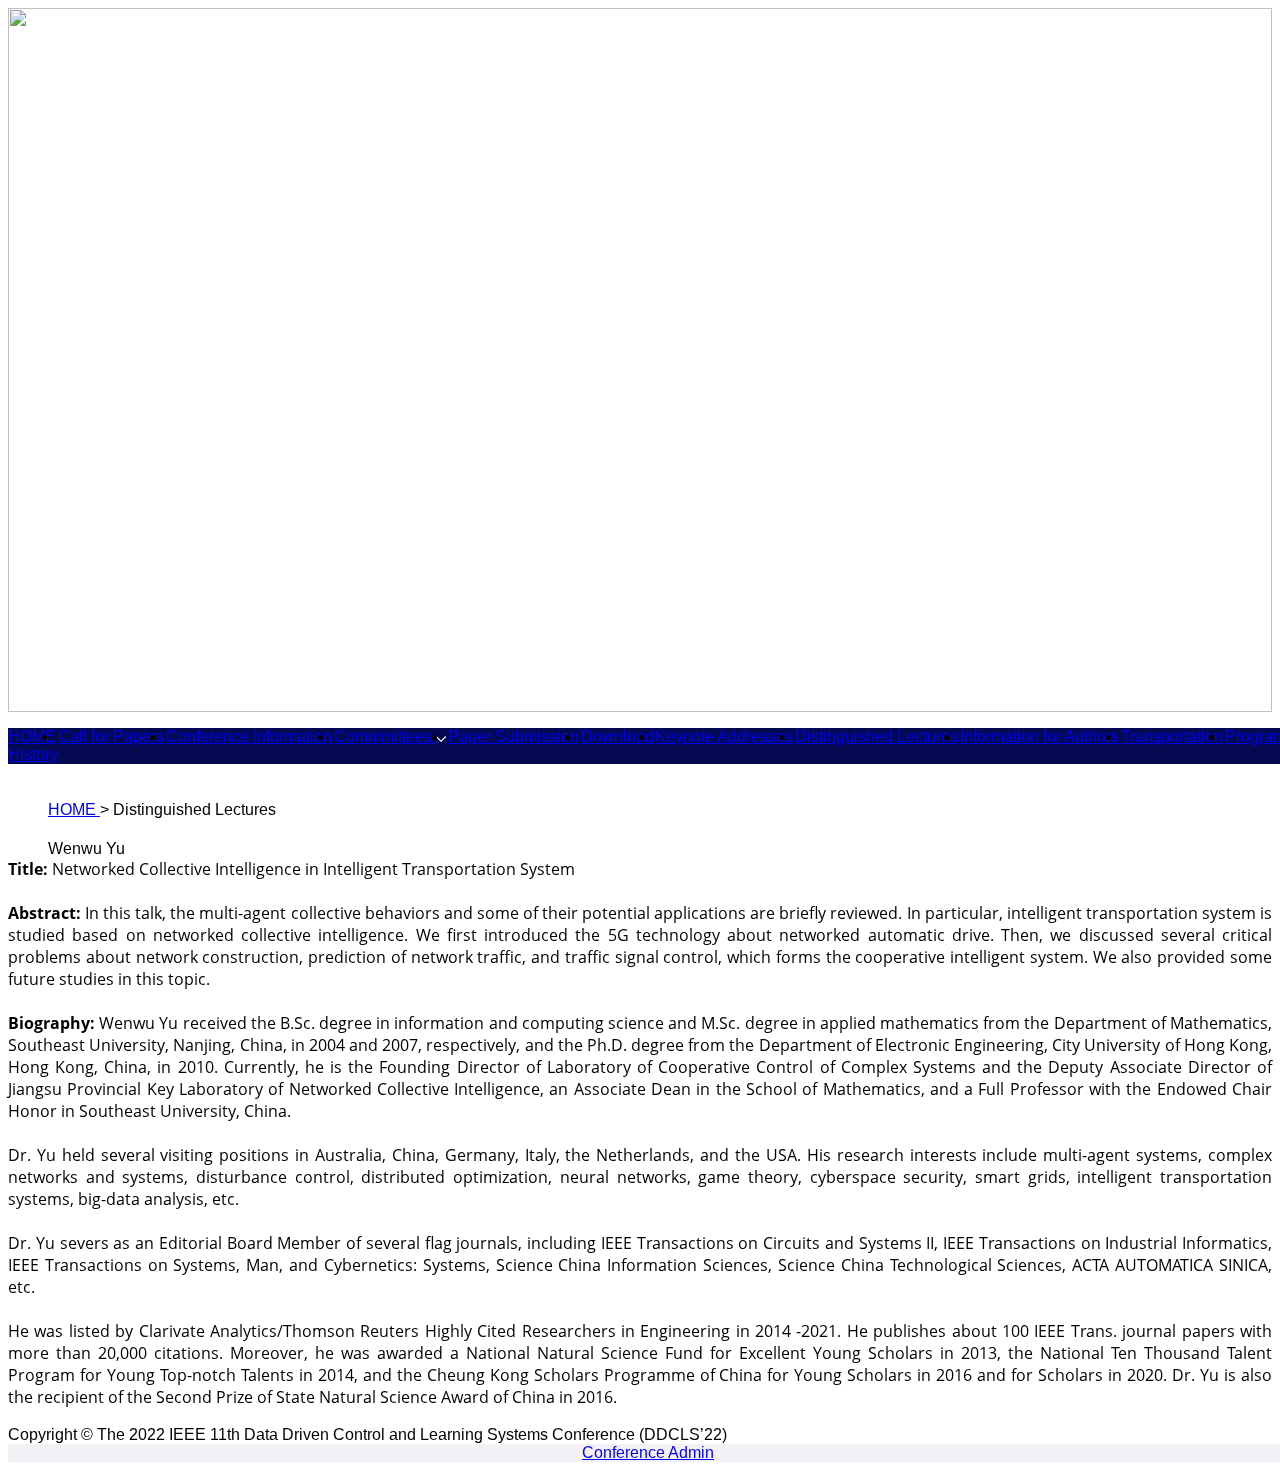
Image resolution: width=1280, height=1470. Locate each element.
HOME (32, 736)
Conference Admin (648, 1452)
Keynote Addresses (724, 736)
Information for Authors (1039, 736)
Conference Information (249, 736)
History (33, 754)
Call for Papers (111, 736)
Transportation (1172, 736)
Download (617, 736)
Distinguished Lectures (876, 736)
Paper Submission (513, 736)
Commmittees (385, 736)
